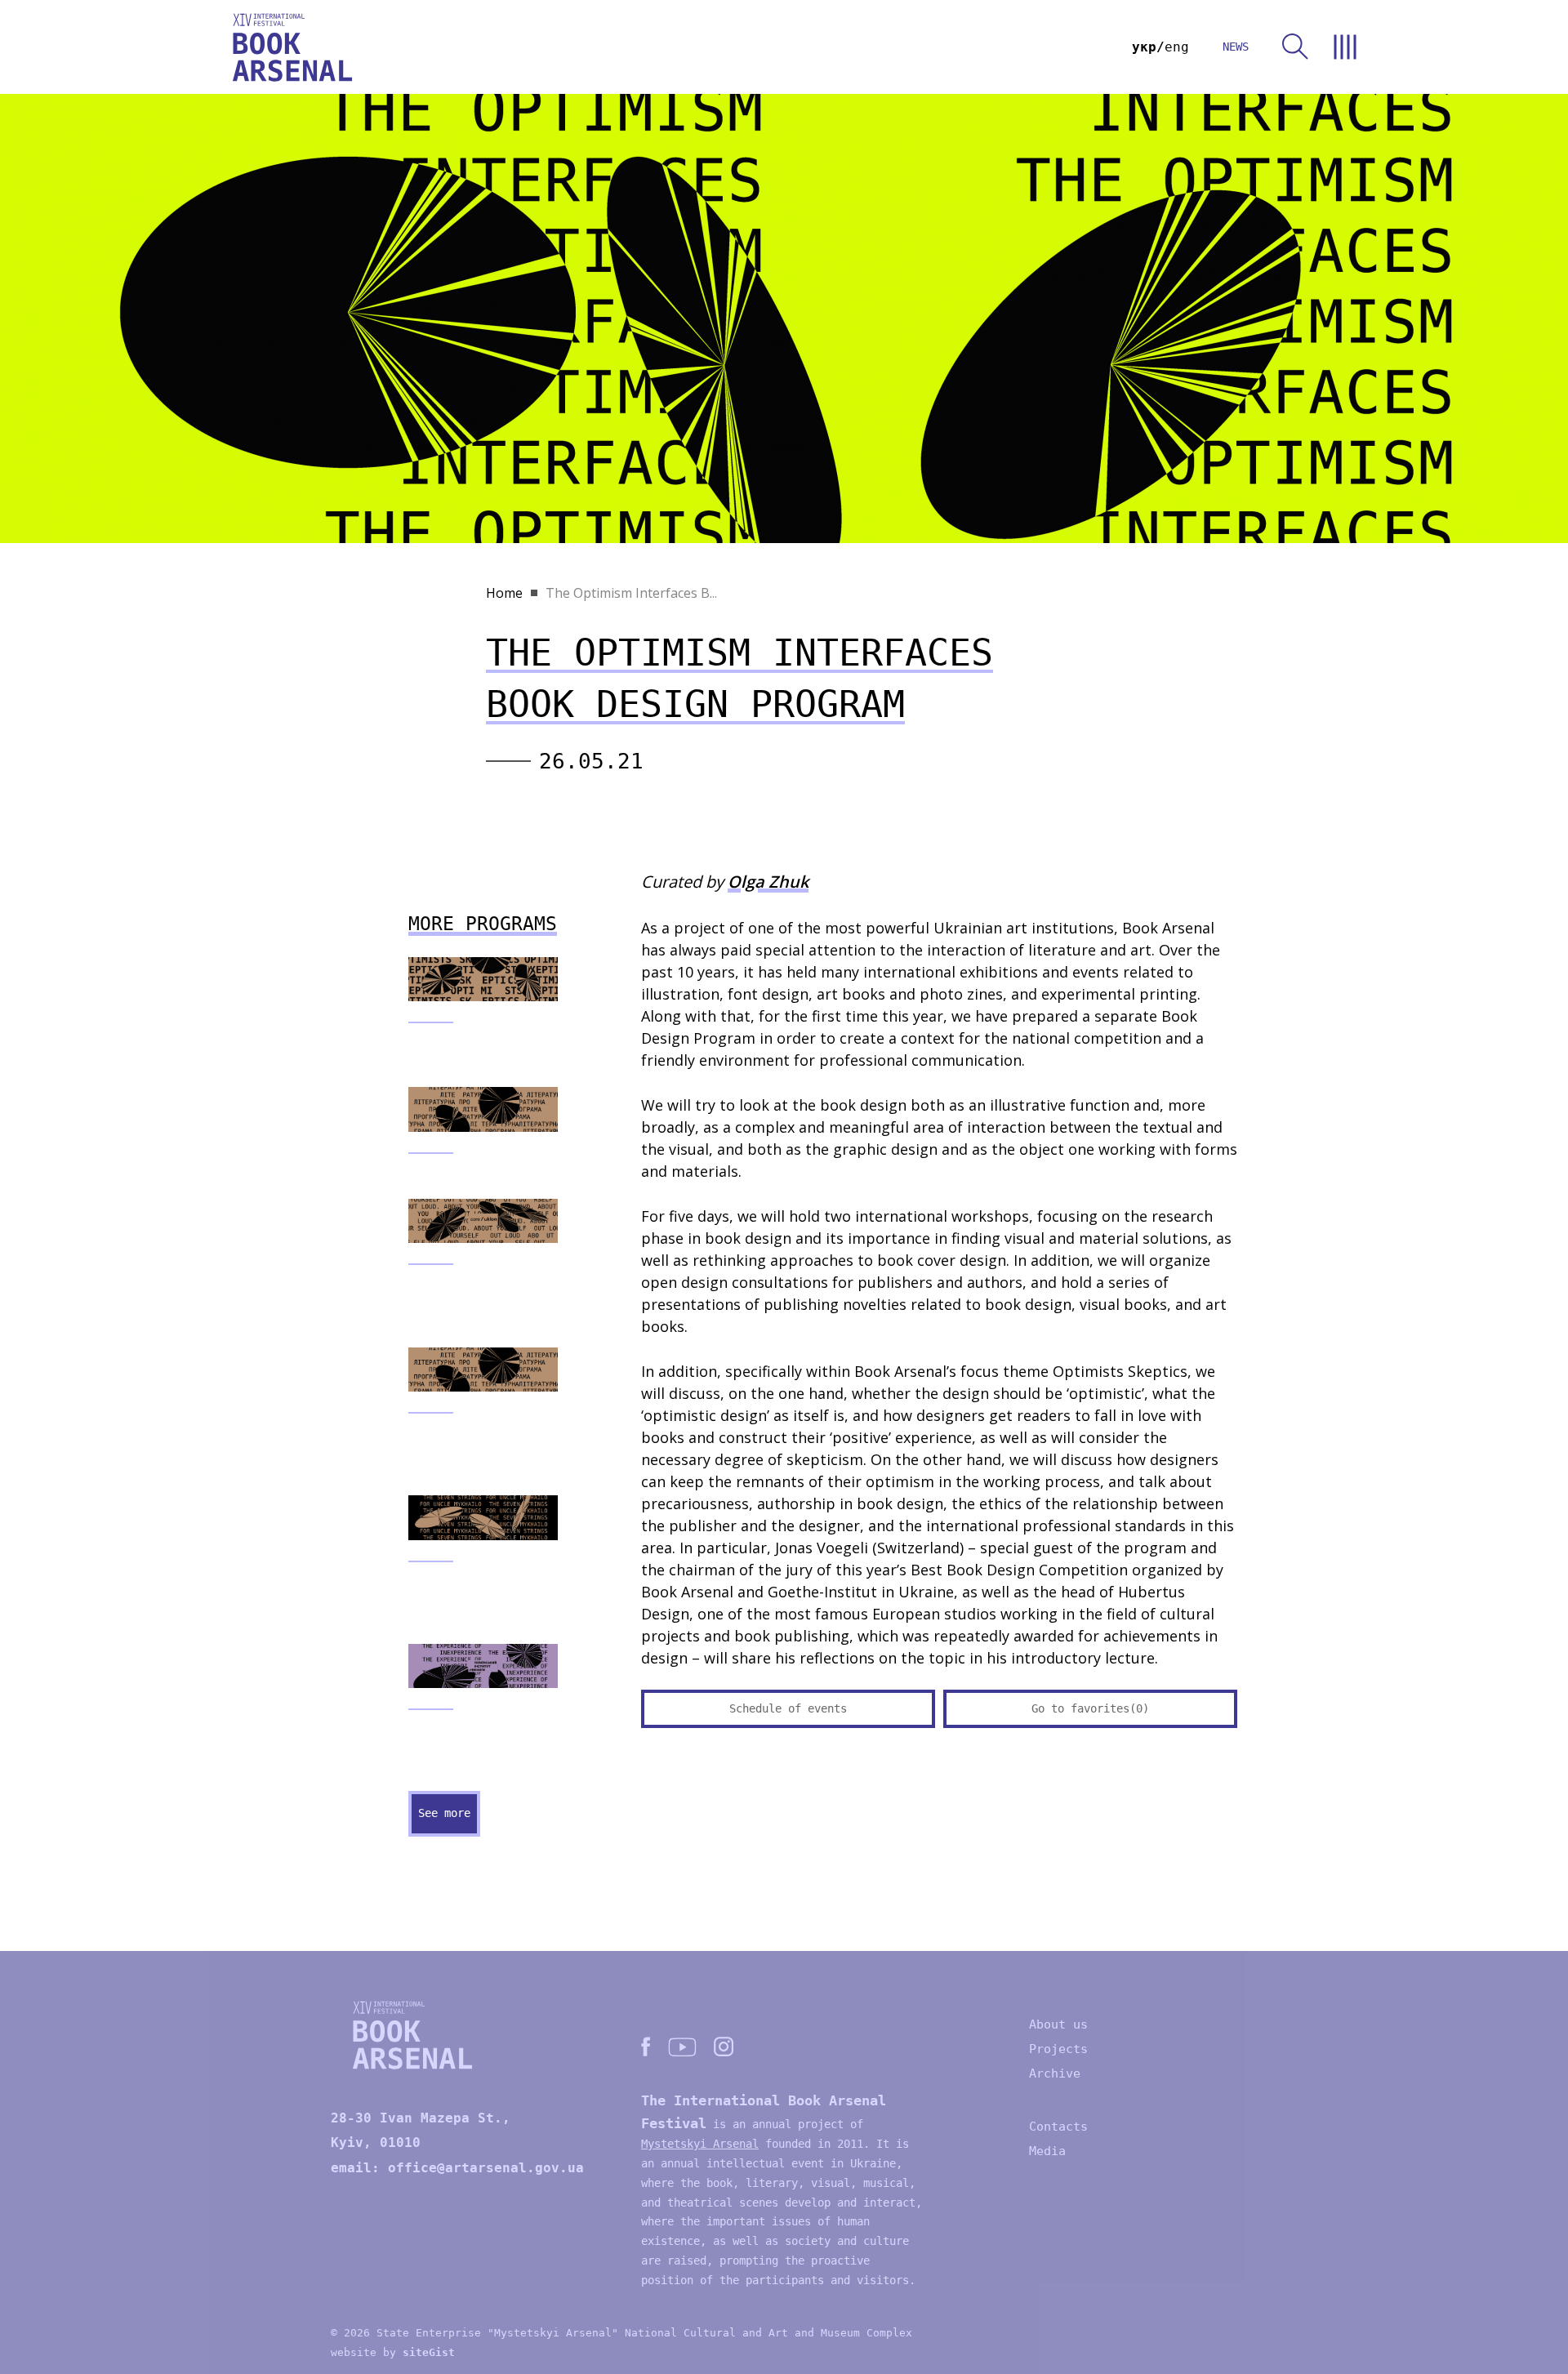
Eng (1177, 47)
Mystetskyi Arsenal (700, 2144)
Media (1047, 2151)
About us (1058, 2024)
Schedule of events (788, 1708)
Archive (1055, 2073)
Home (504, 593)
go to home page (292, 47)
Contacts (1058, 2127)
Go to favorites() (1090, 1708)
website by (393, 2352)
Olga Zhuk (768, 882)
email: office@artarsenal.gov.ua (457, 2168)
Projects (1058, 2049)
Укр (1144, 47)
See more (444, 1813)
